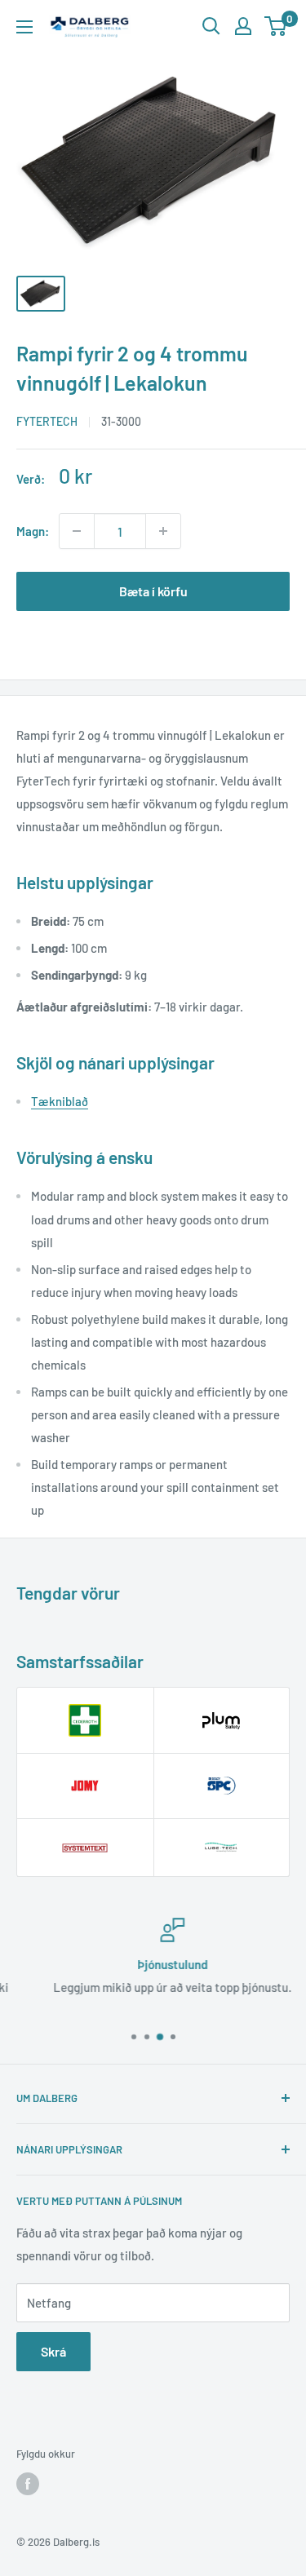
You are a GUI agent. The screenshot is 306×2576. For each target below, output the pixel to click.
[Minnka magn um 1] (77, 531)
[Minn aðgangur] (243, 26)
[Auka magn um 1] (163, 531)
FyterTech (47, 421)
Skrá (53, 2351)
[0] (276, 26)
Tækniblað (60, 1101)
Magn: (33, 531)
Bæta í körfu (153, 591)
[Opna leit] (211, 26)
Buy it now (153, 643)
